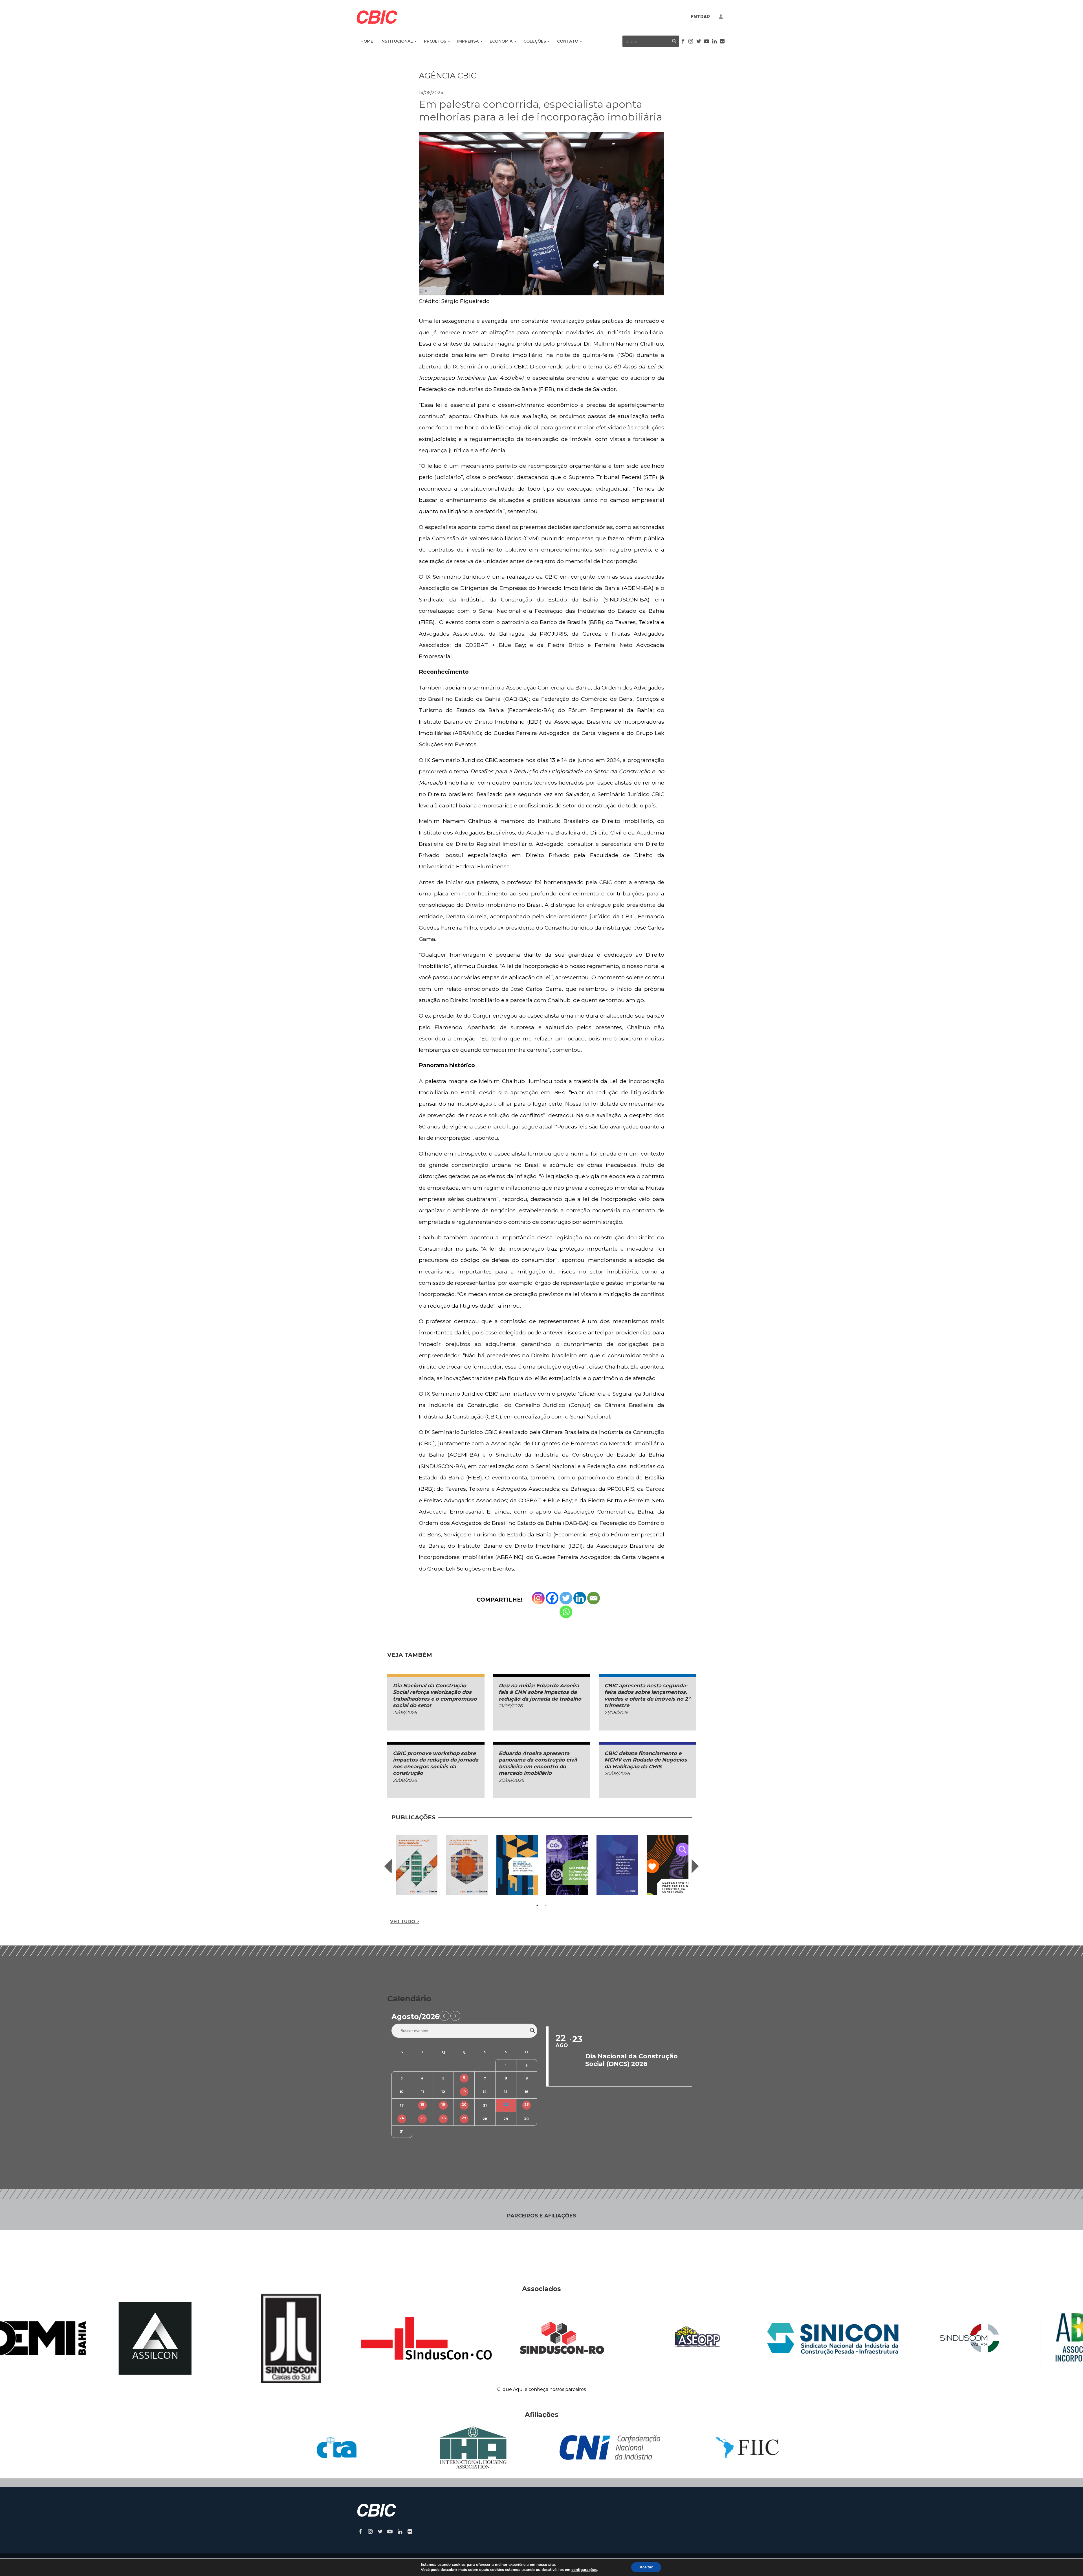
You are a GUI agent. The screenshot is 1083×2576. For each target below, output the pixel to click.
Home (367, 41)
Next (695, 1866)
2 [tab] (546, 1905)
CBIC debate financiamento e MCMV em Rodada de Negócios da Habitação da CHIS (646, 1760)
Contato (568, 41)
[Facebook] (552, 1598)
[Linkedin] (580, 1598)
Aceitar (646, 2567)
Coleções (535, 41)
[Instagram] (538, 1598)
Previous (388, 1866)
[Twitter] (566, 1598)
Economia (501, 41)
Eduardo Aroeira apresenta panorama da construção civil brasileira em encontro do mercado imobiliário (538, 1763)
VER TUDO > (405, 1922)
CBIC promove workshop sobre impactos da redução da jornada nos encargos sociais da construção (436, 1763)
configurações (584, 2570)
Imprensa (468, 41)
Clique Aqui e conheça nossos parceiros (541, 2389)
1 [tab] (537, 1905)
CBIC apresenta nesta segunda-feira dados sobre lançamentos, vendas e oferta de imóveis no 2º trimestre (647, 1696)
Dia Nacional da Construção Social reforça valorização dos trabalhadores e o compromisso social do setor (435, 1696)
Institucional (397, 41)
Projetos (435, 41)
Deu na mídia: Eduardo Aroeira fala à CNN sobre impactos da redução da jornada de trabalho (540, 1692)
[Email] (594, 1598)
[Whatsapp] (566, 1612)
